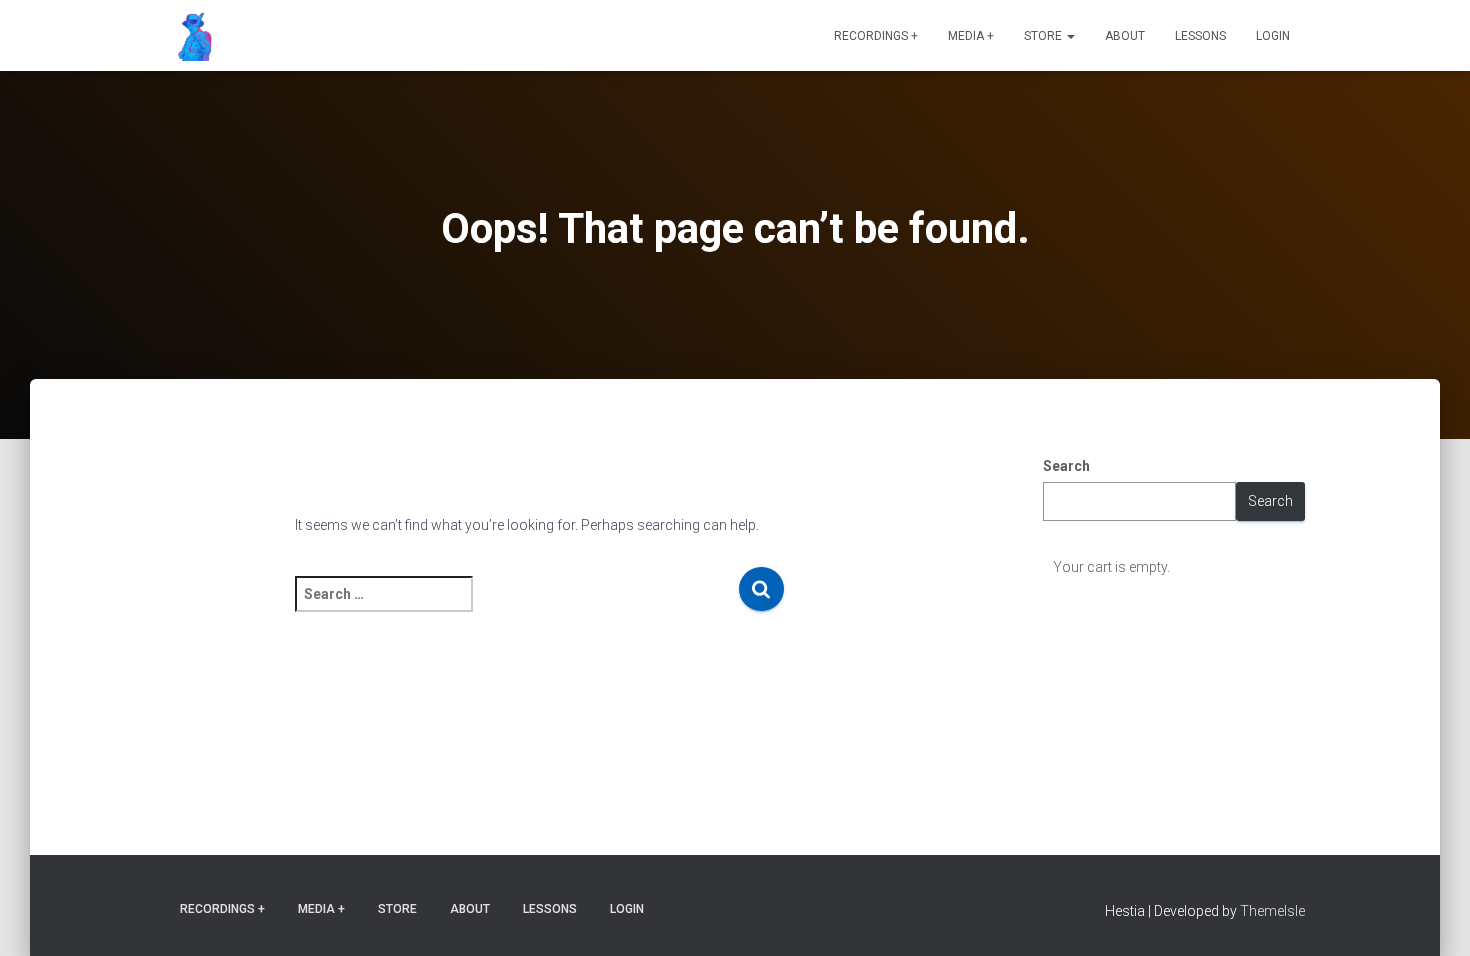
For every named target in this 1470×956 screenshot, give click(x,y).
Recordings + (876, 36)
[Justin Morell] (190, 36)
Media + (971, 36)
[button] (1070, 36)
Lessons (1200, 36)
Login (1273, 36)
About (1125, 36)
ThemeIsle (1272, 911)
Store (1044, 36)
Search (1066, 466)
